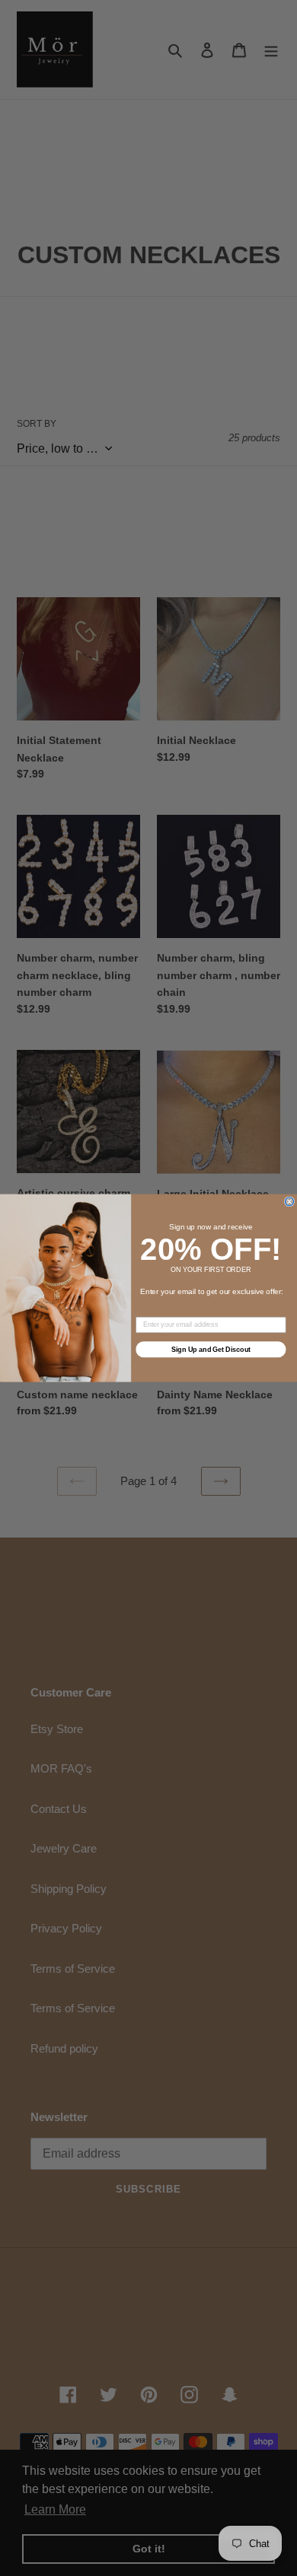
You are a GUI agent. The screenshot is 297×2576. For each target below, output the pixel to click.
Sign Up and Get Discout (211, 1349)
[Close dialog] (289, 1202)
